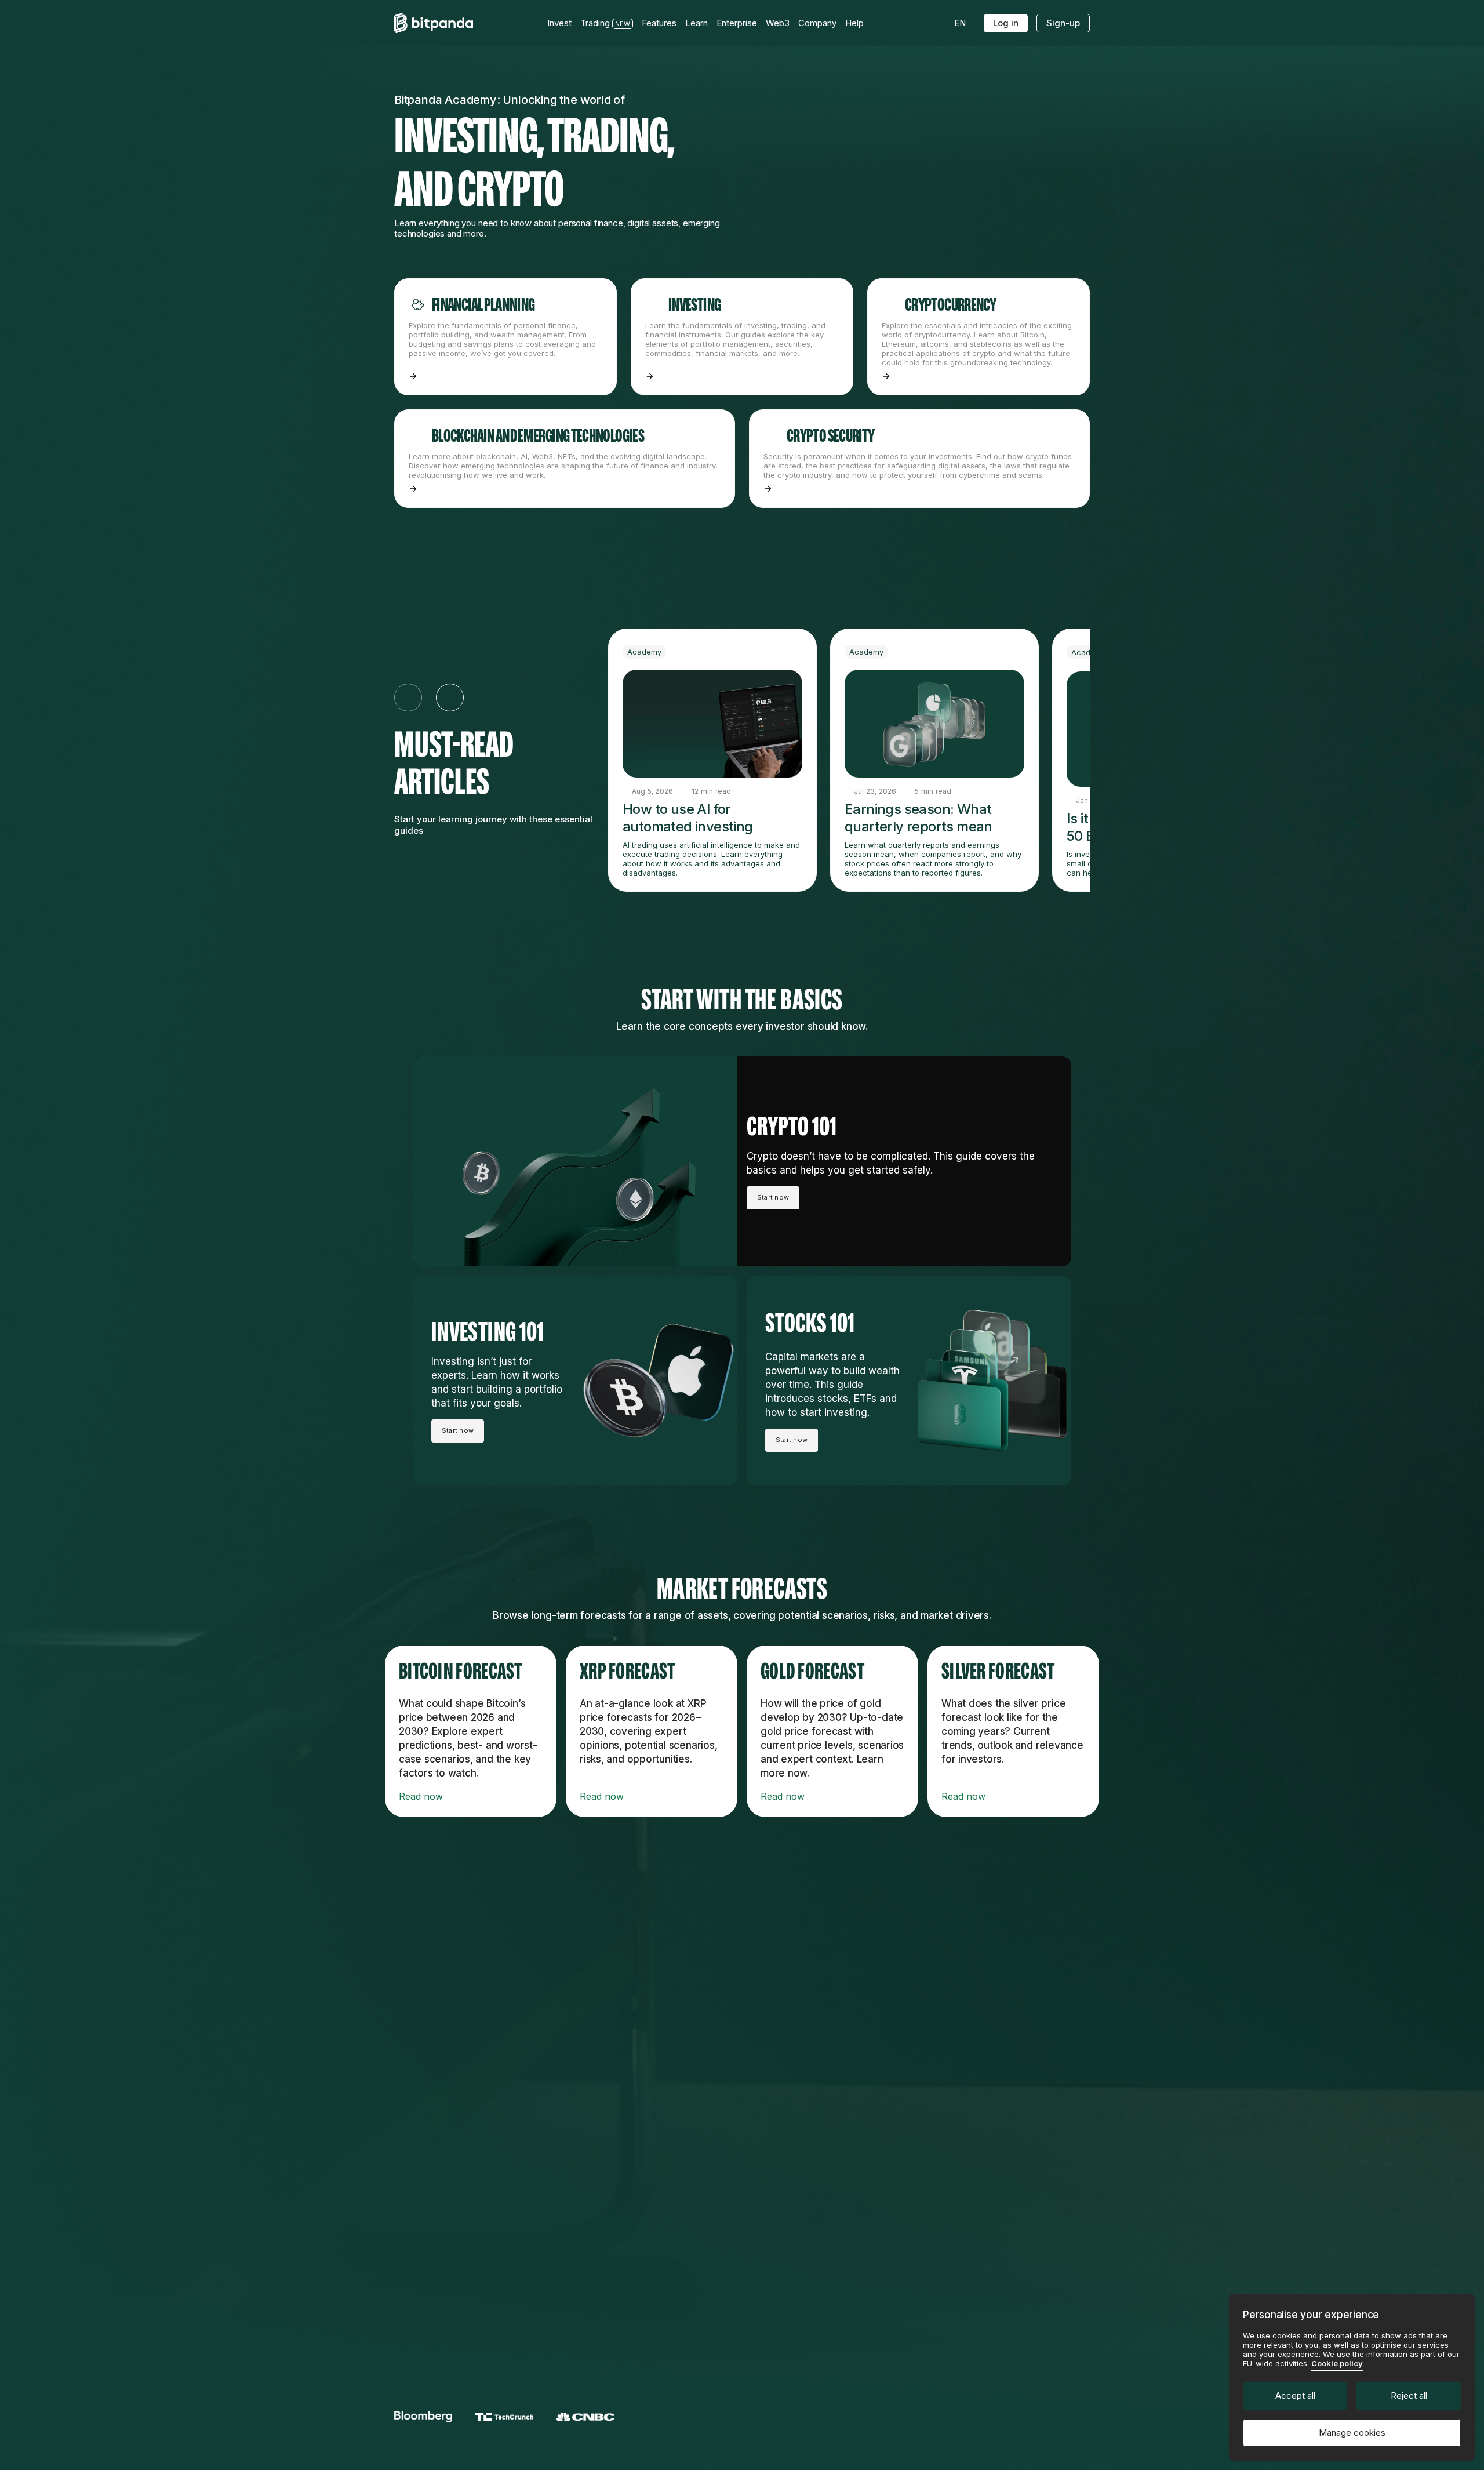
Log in (1006, 23)
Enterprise (737, 23)
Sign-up (1063, 23)
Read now (421, 1796)
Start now (773, 1197)
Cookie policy (1337, 2363)
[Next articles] (450, 698)
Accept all (1295, 2395)
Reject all (1409, 2395)
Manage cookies (1352, 2433)
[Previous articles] (408, 698)
